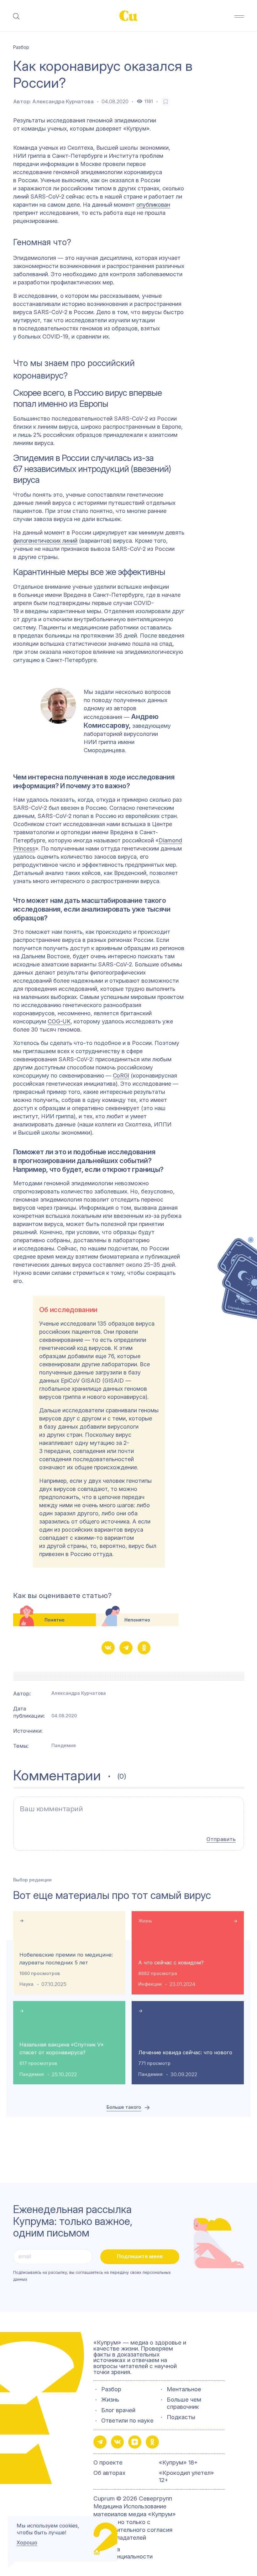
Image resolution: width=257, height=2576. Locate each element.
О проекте (108, 2463)
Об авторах (110, 2473)
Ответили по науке (127, 2421)
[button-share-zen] (135, 2442)
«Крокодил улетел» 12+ (186, 2476)
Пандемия (64, 1746)
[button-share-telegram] (126, 1648)
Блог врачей (118, 2410)
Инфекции (150, 1984)
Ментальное (184, 2389)
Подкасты (181, 2417)
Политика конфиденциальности (123, 2553)
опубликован (153, 205)
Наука (26, 1984)
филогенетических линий (45, 541)
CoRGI (121, 1076)
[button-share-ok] (144, 1648)
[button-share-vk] (108, 1648)
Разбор (111, 2389)
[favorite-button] (166, 102)
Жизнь (145, 1921)
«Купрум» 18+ (178, 2463)
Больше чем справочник (184, 2403)
